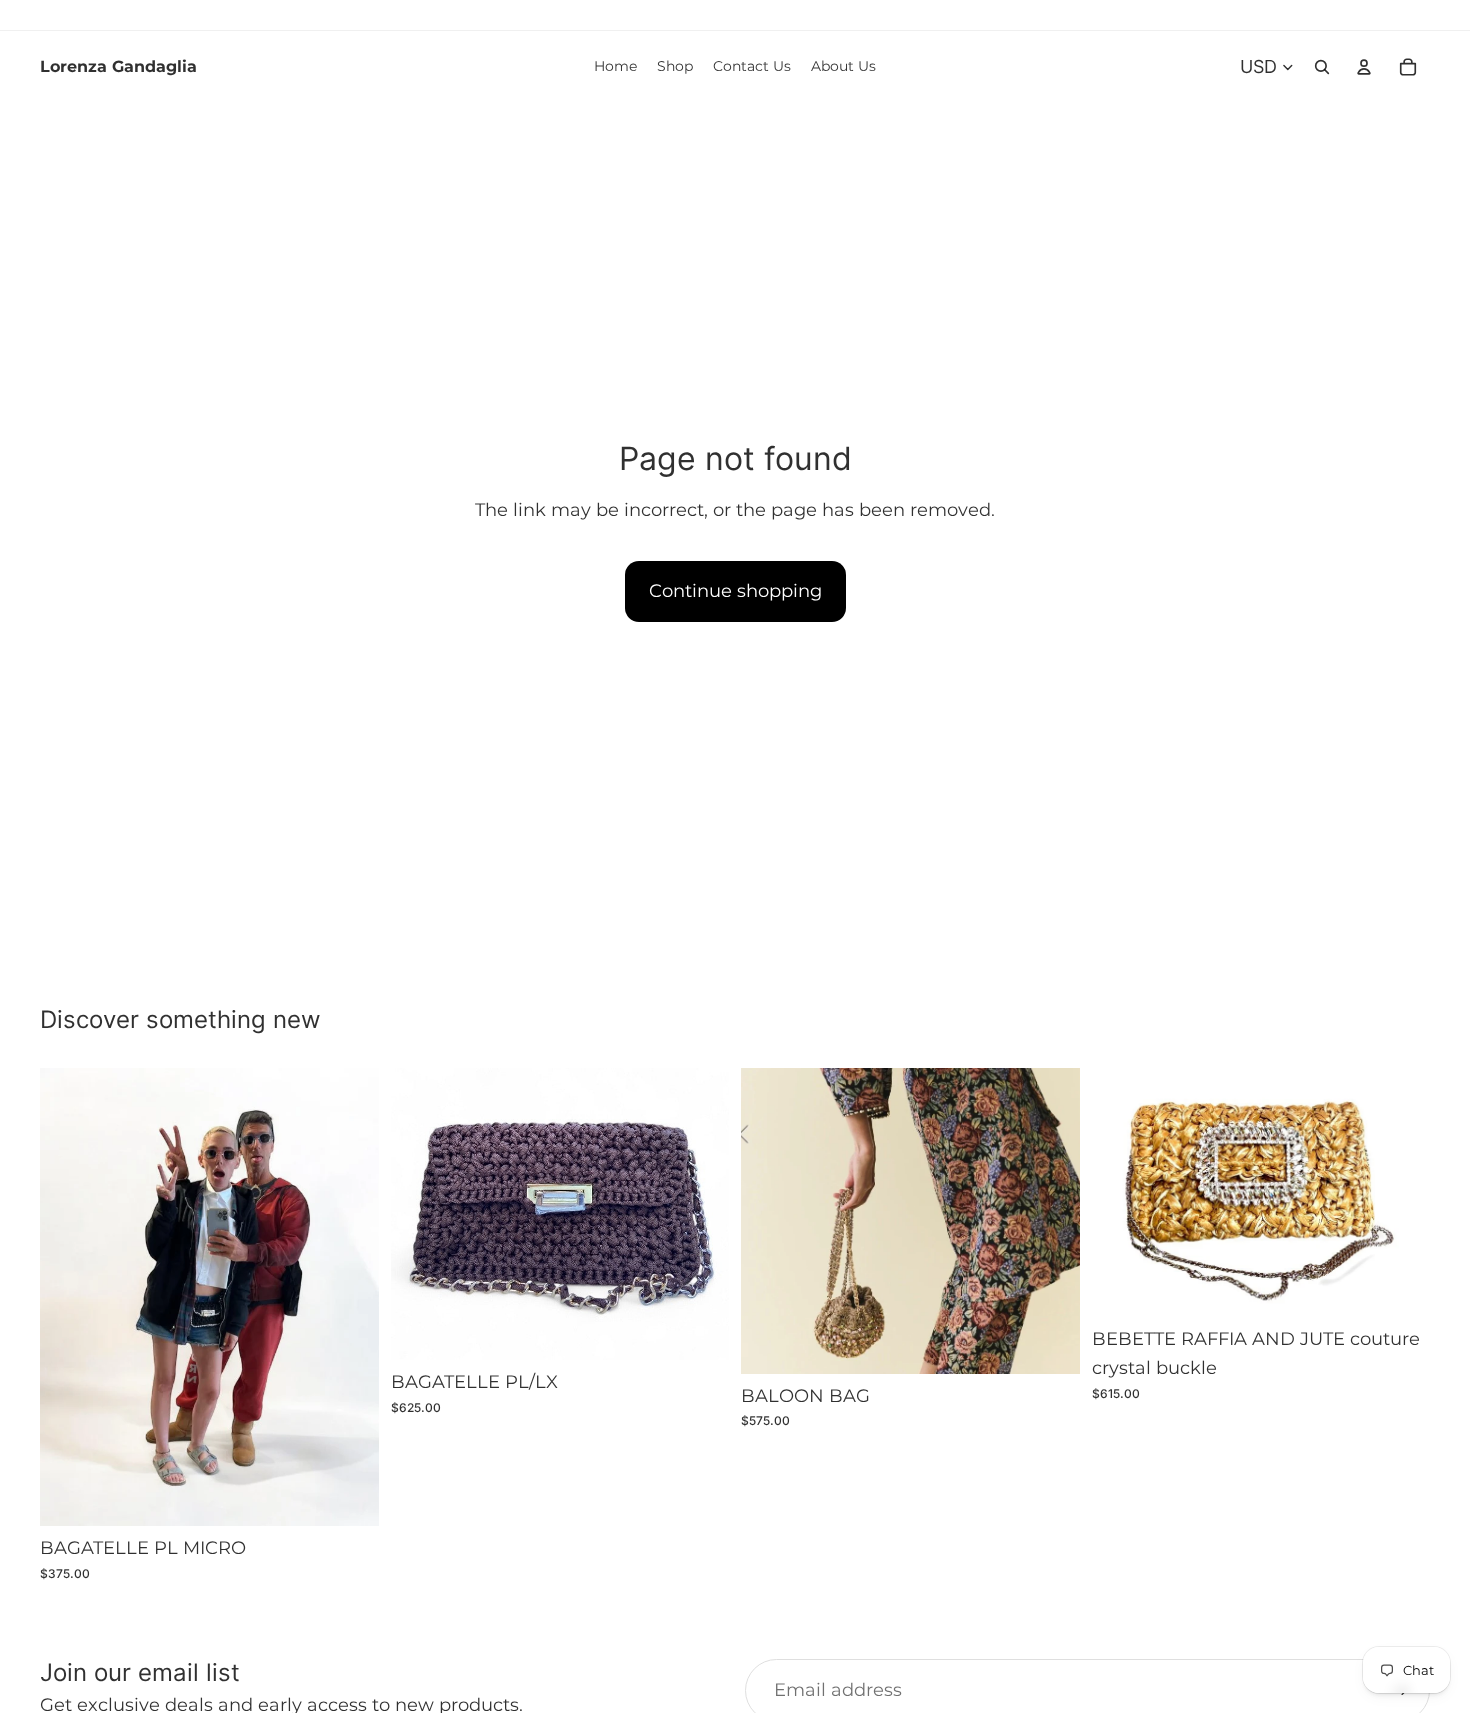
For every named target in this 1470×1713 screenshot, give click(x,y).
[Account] (1364, 67)
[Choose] (348, 1496)
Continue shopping (735, 591)
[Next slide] (349, 1297)
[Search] (1322, 67)
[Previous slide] (70, 1297)
